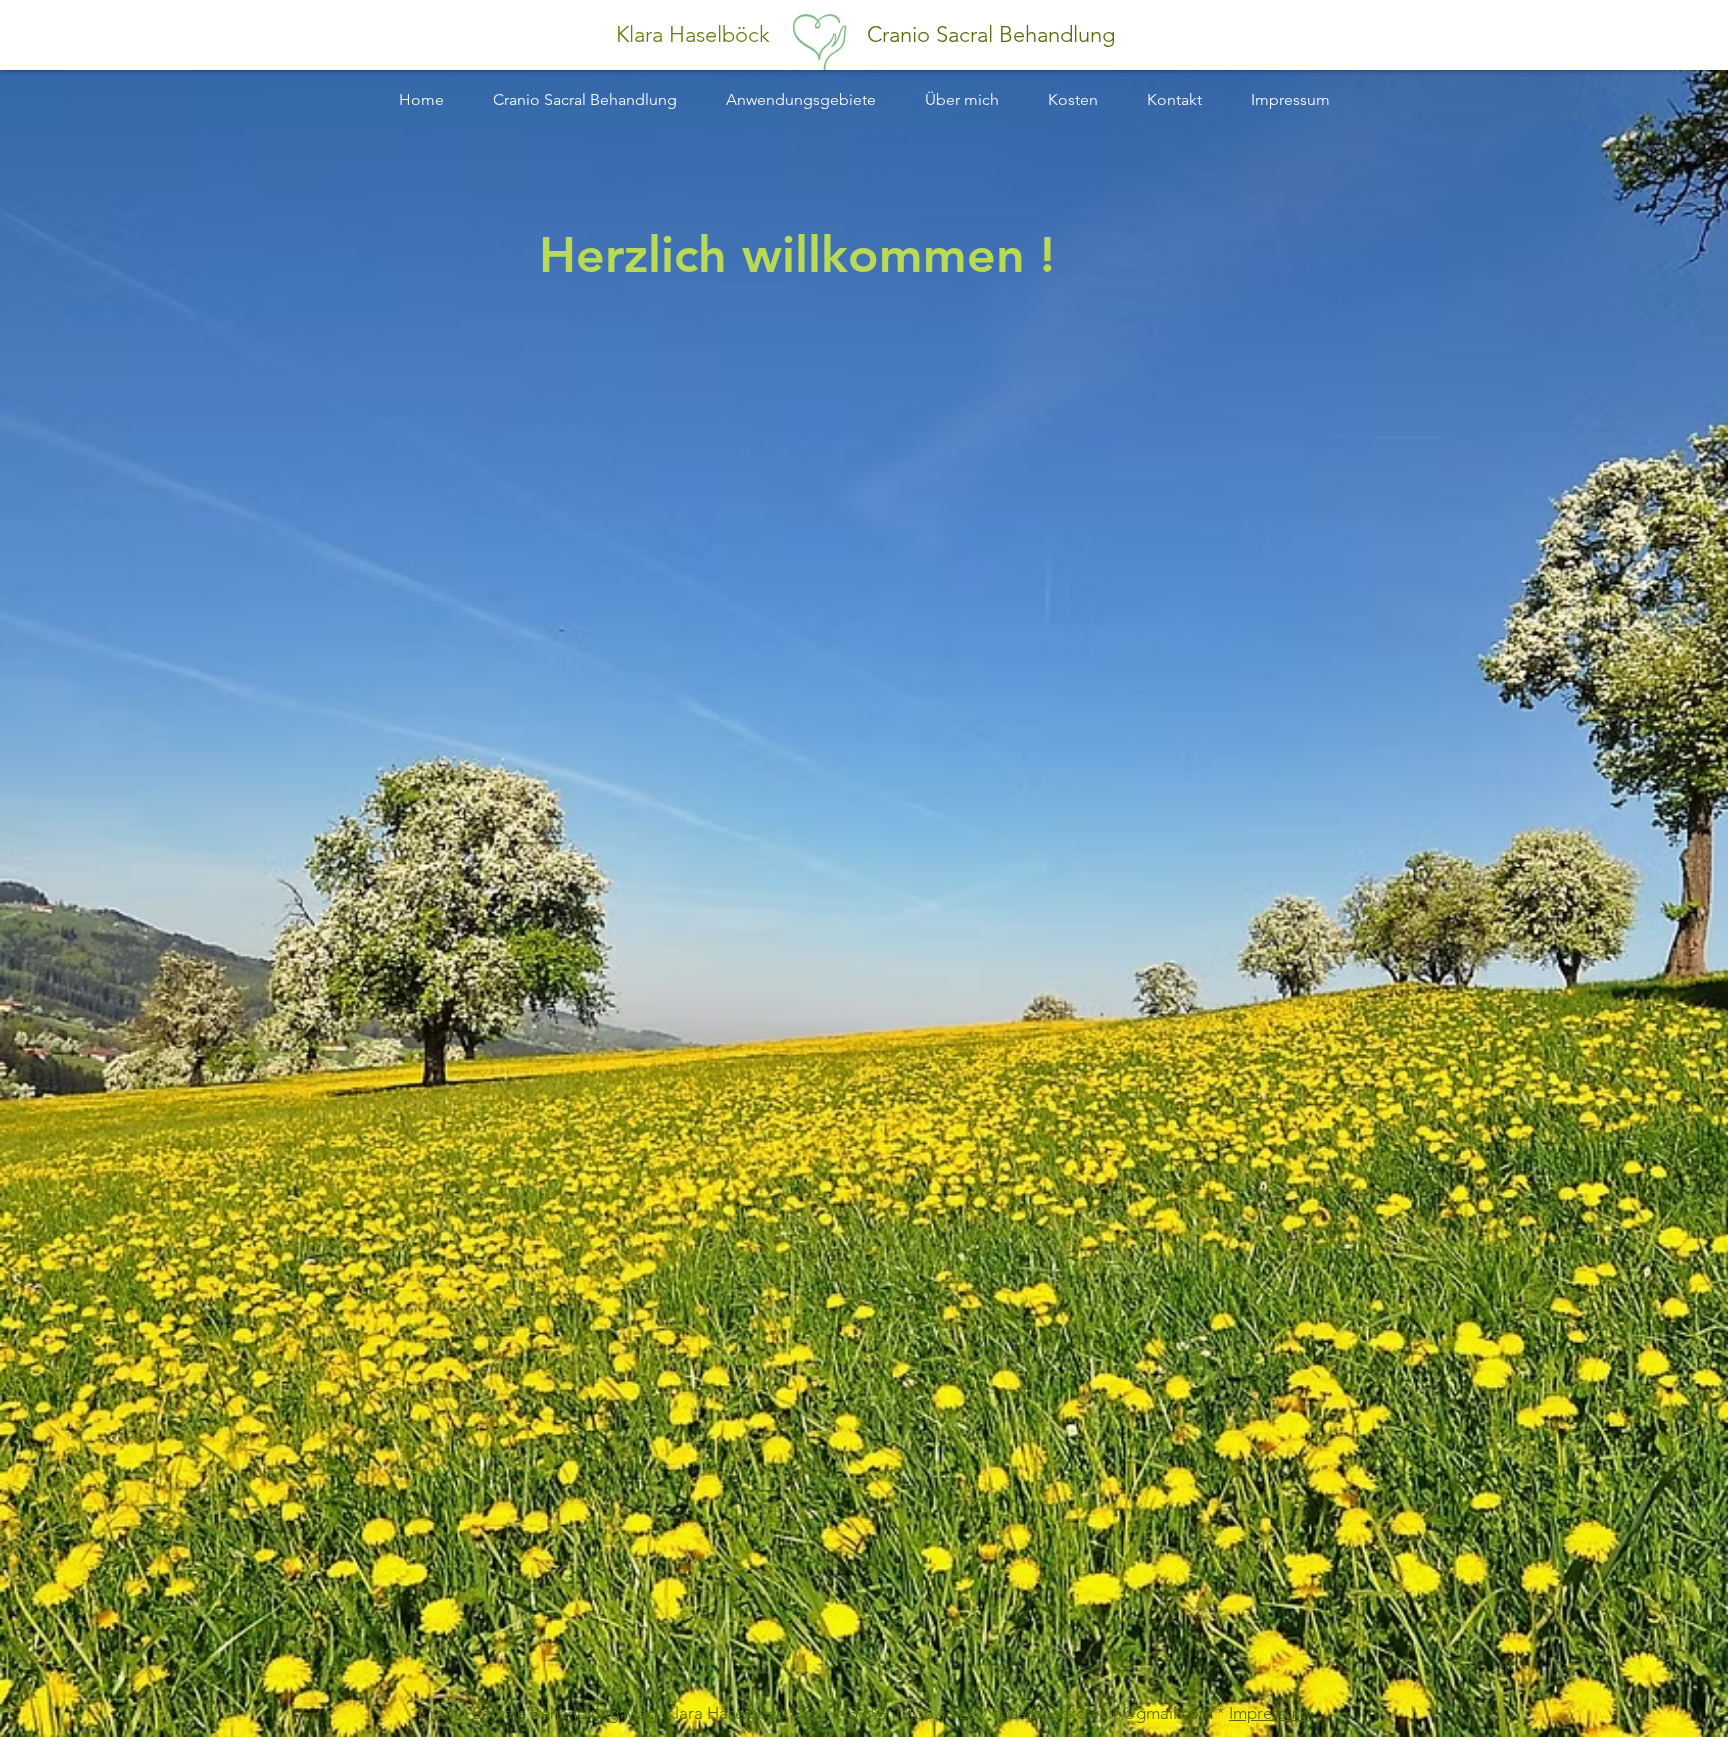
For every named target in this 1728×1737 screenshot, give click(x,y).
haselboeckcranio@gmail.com (1103, 1713)
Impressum (1269, 1713)
